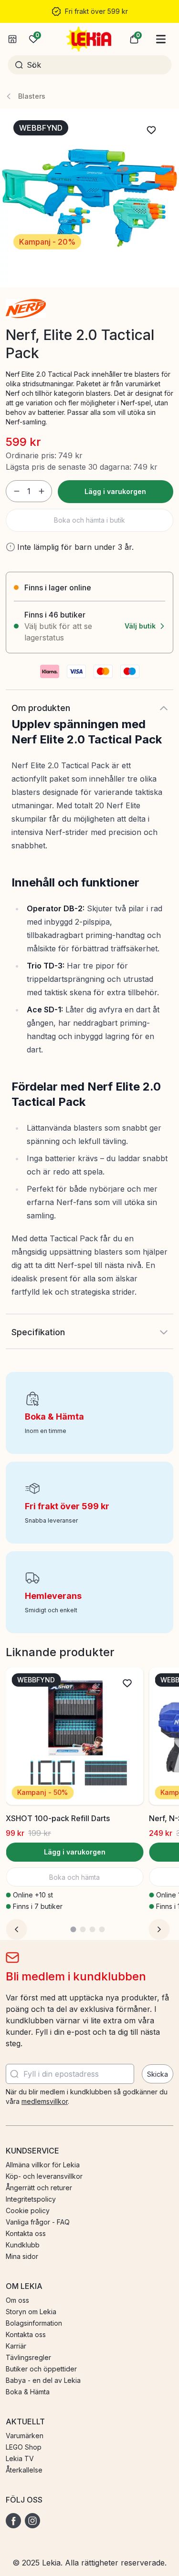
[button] (134, 39)
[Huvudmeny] (161, 39)
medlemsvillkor (45, 2101)
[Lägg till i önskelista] (151, 130)
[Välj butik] (12, 39)
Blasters (32, 96)
